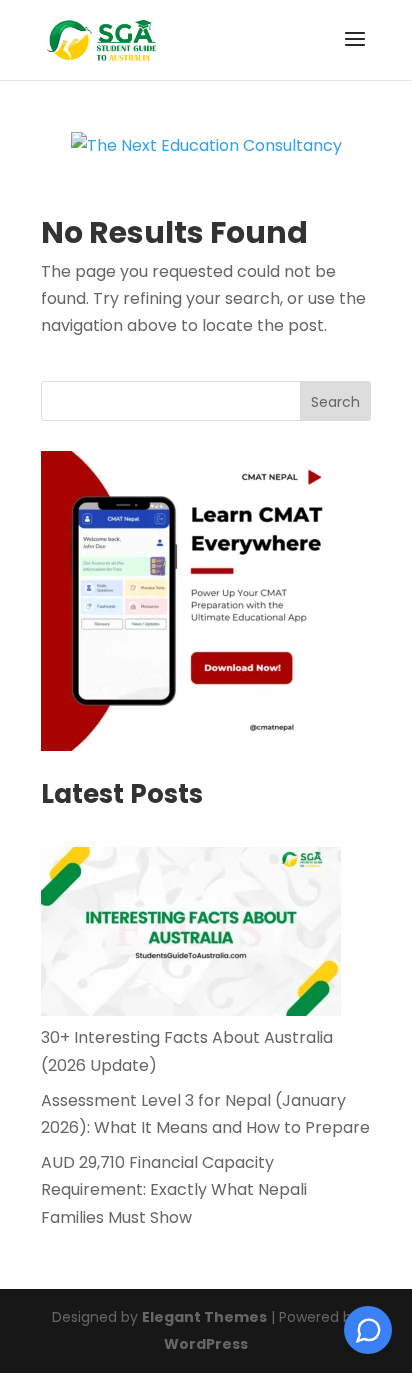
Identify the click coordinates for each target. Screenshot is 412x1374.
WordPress (206, 1344)
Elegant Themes (204, 1317)
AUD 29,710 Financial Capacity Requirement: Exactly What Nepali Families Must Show (174, 1189)
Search (335, 402)
